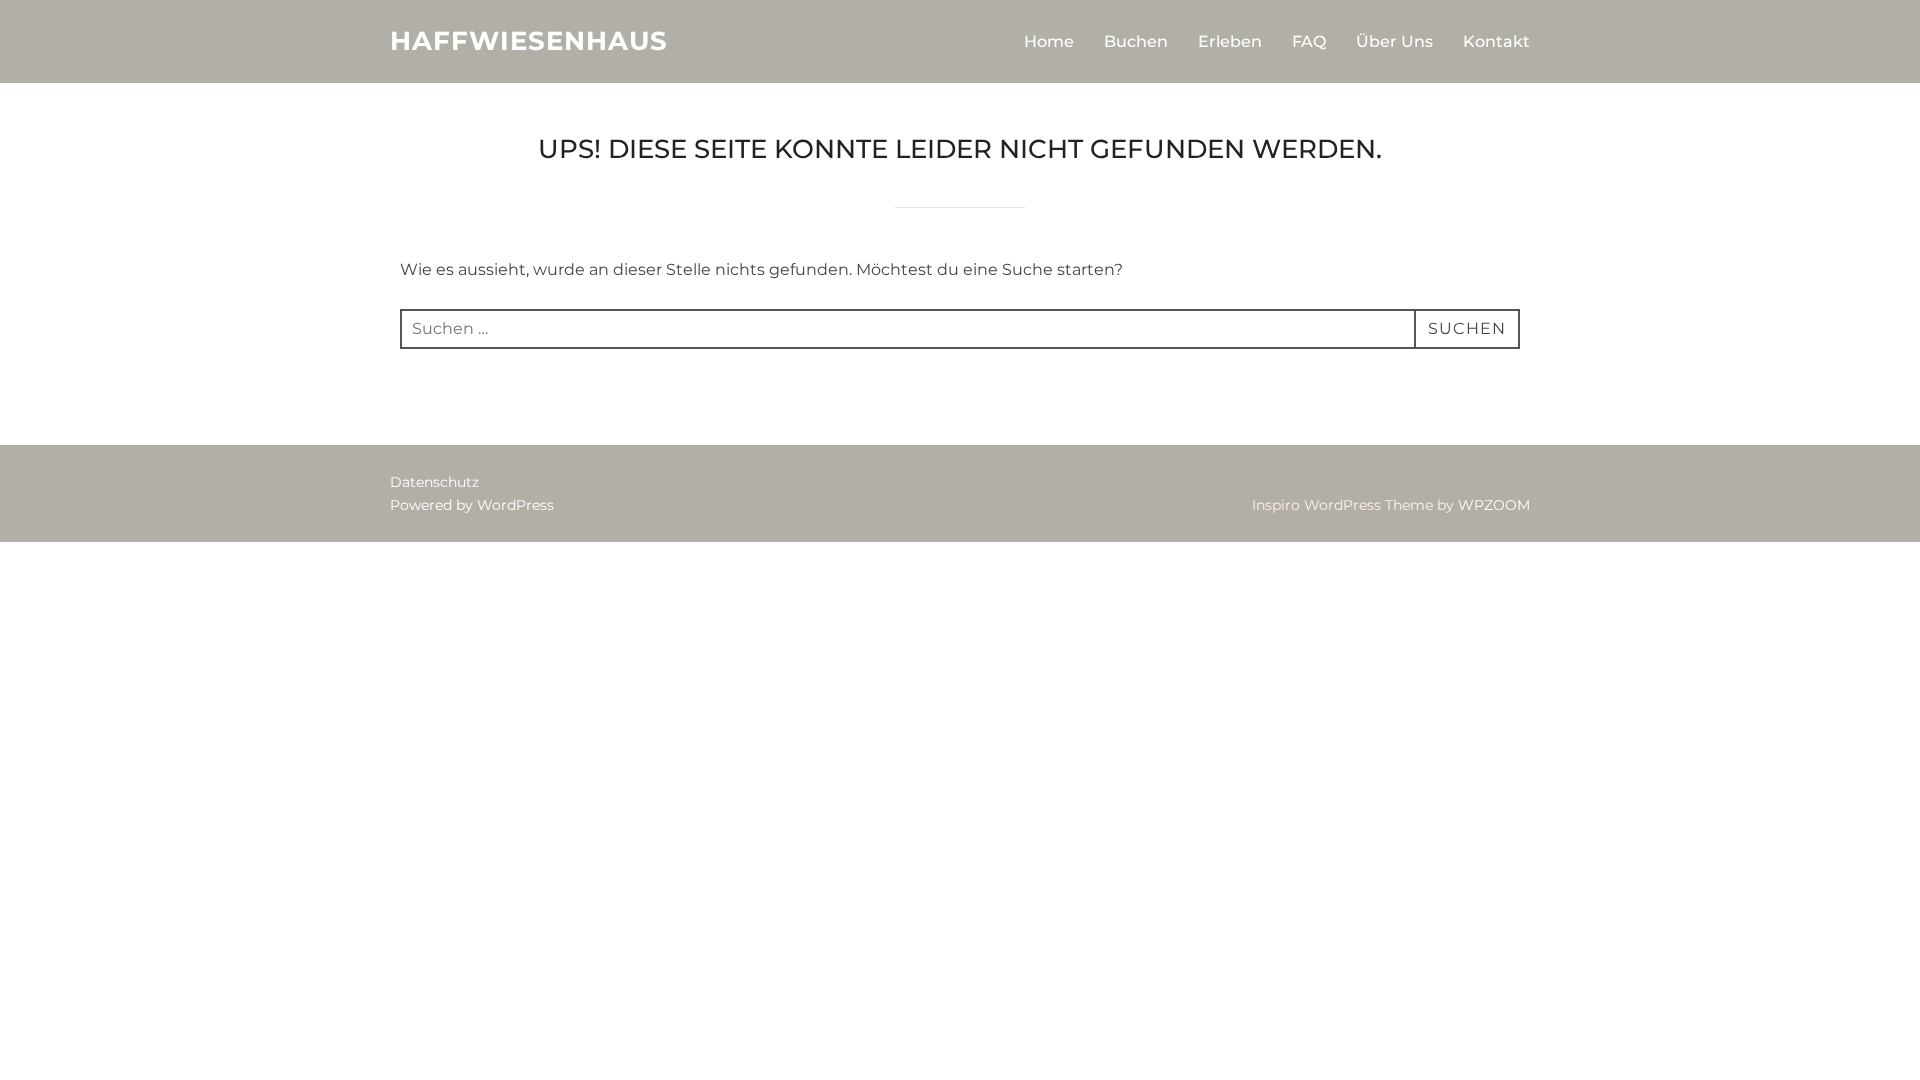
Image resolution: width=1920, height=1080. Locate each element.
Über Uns (1394, 41)
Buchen (1136, 41)
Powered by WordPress (472, 505)
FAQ (1309, 41)
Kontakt (1496, 41)
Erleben (1230, 41)
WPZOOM (1494, 505)
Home (1049, 41)
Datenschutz (434, 482)
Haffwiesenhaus (529, 41)
